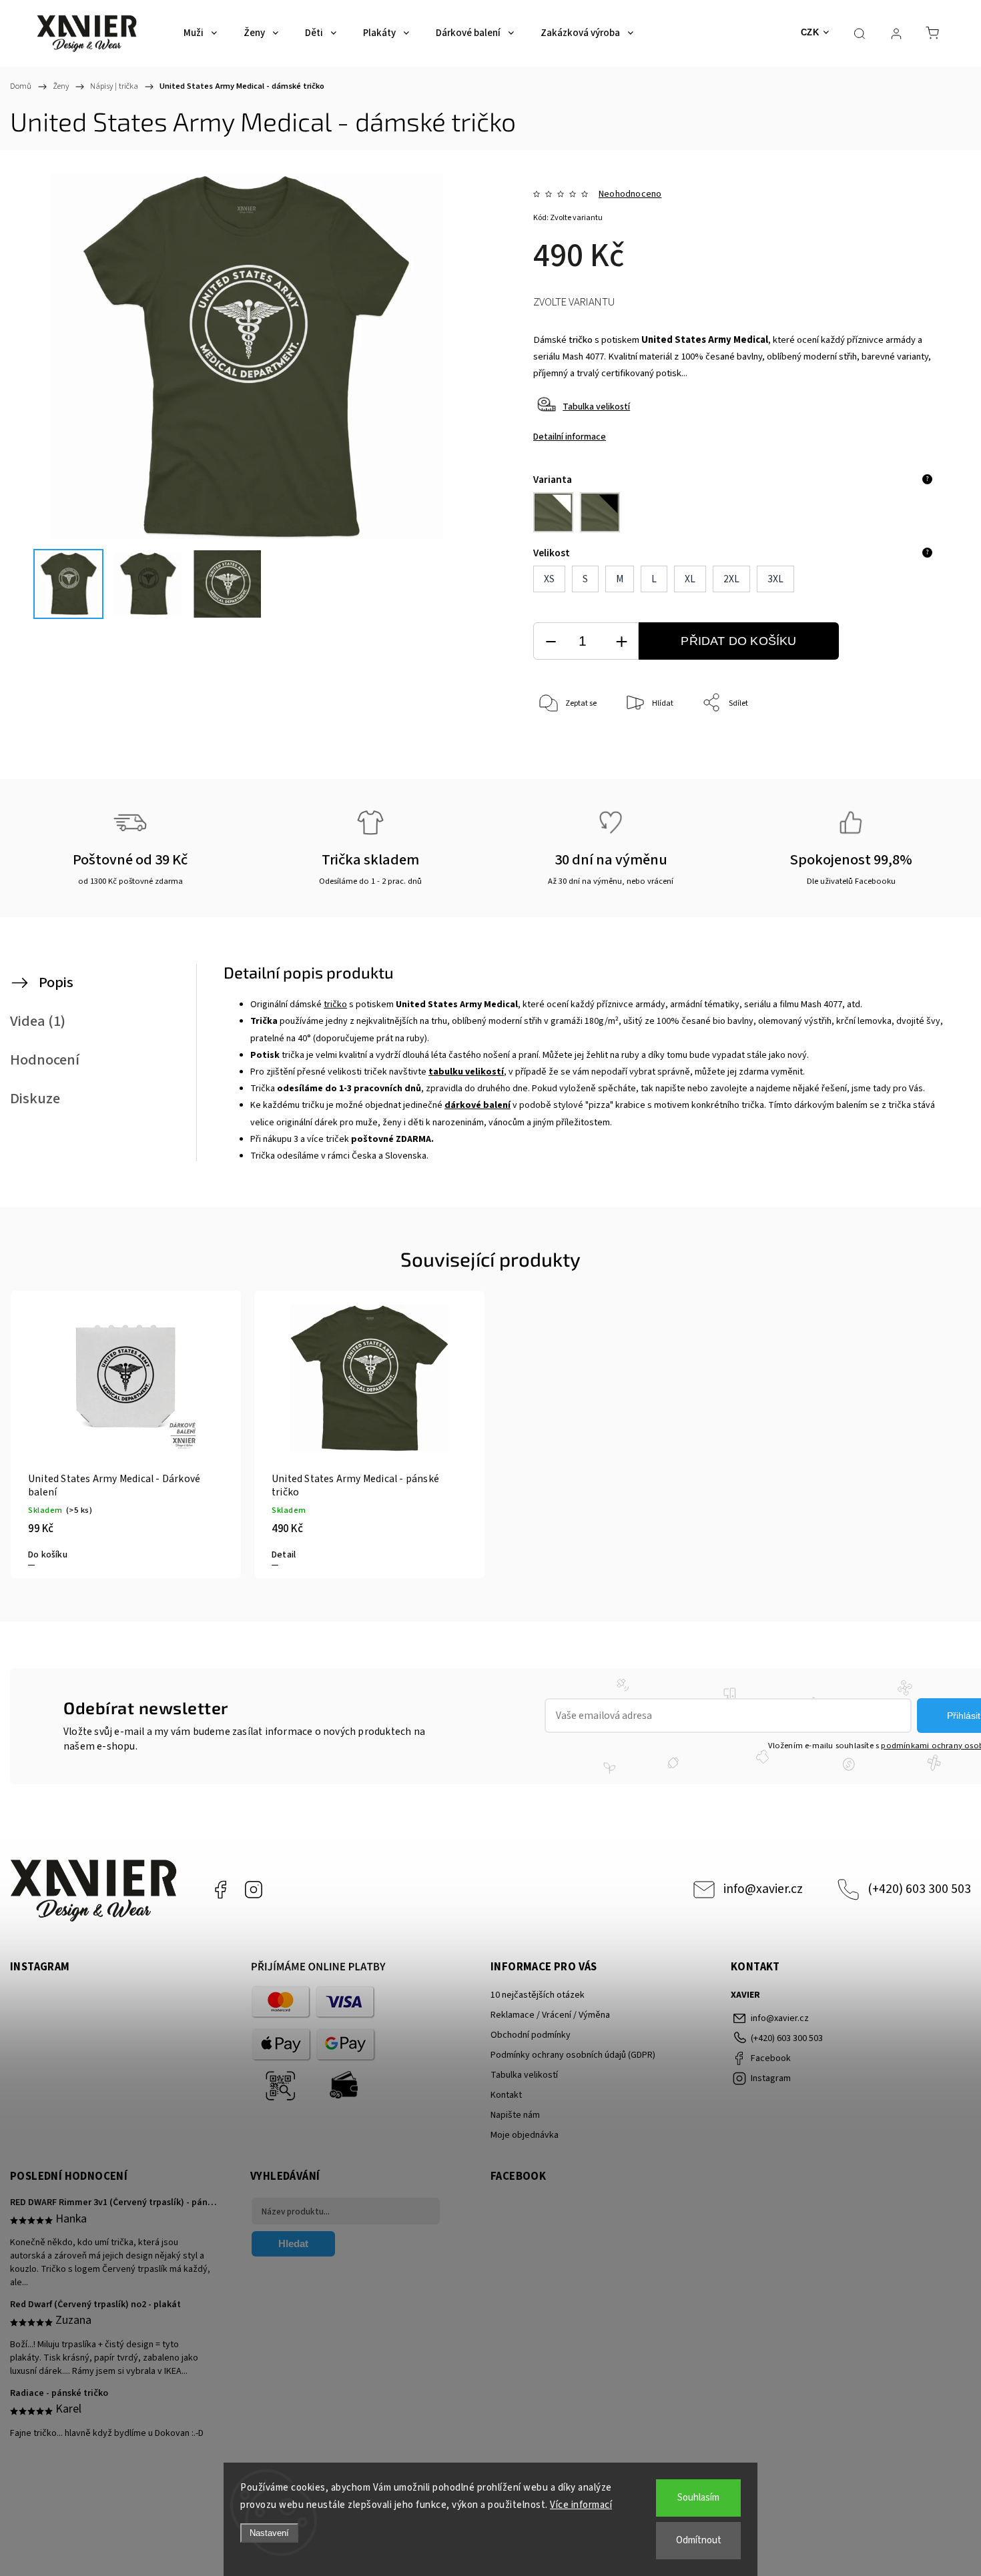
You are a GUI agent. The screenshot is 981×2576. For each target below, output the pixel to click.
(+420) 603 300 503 (919, 1889)
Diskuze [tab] (35, 1099)
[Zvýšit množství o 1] (621, 641)
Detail (284, 1555)
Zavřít (907, 747)
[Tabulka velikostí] (546, 413)
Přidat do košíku (738, 641)
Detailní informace (570, 437)
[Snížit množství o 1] (551, 641)
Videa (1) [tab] (38, 1021)
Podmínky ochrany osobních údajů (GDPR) (573, 2055)
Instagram (254, 1890)
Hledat (293, 2243)
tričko (581, 340)
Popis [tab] (56, 983)
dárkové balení (477, 1105)
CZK (810, 32)
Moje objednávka (525, 2135)
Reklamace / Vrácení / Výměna (550, 2015)
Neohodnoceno (630, 194)
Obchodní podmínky (531, 2035)
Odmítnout (699, 2540)
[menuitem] (200, 33)
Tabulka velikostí (596, 407)
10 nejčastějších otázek (538, 1995)
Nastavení (269, 2533)
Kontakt (506, 2095)
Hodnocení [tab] (45, 1060)
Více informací (581, 2505)
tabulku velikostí (466, 1072)
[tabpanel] (126, 1434)
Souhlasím (698, 2498)
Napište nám (515, 2115)
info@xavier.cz (763, 1889)
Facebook (220, 1890)
